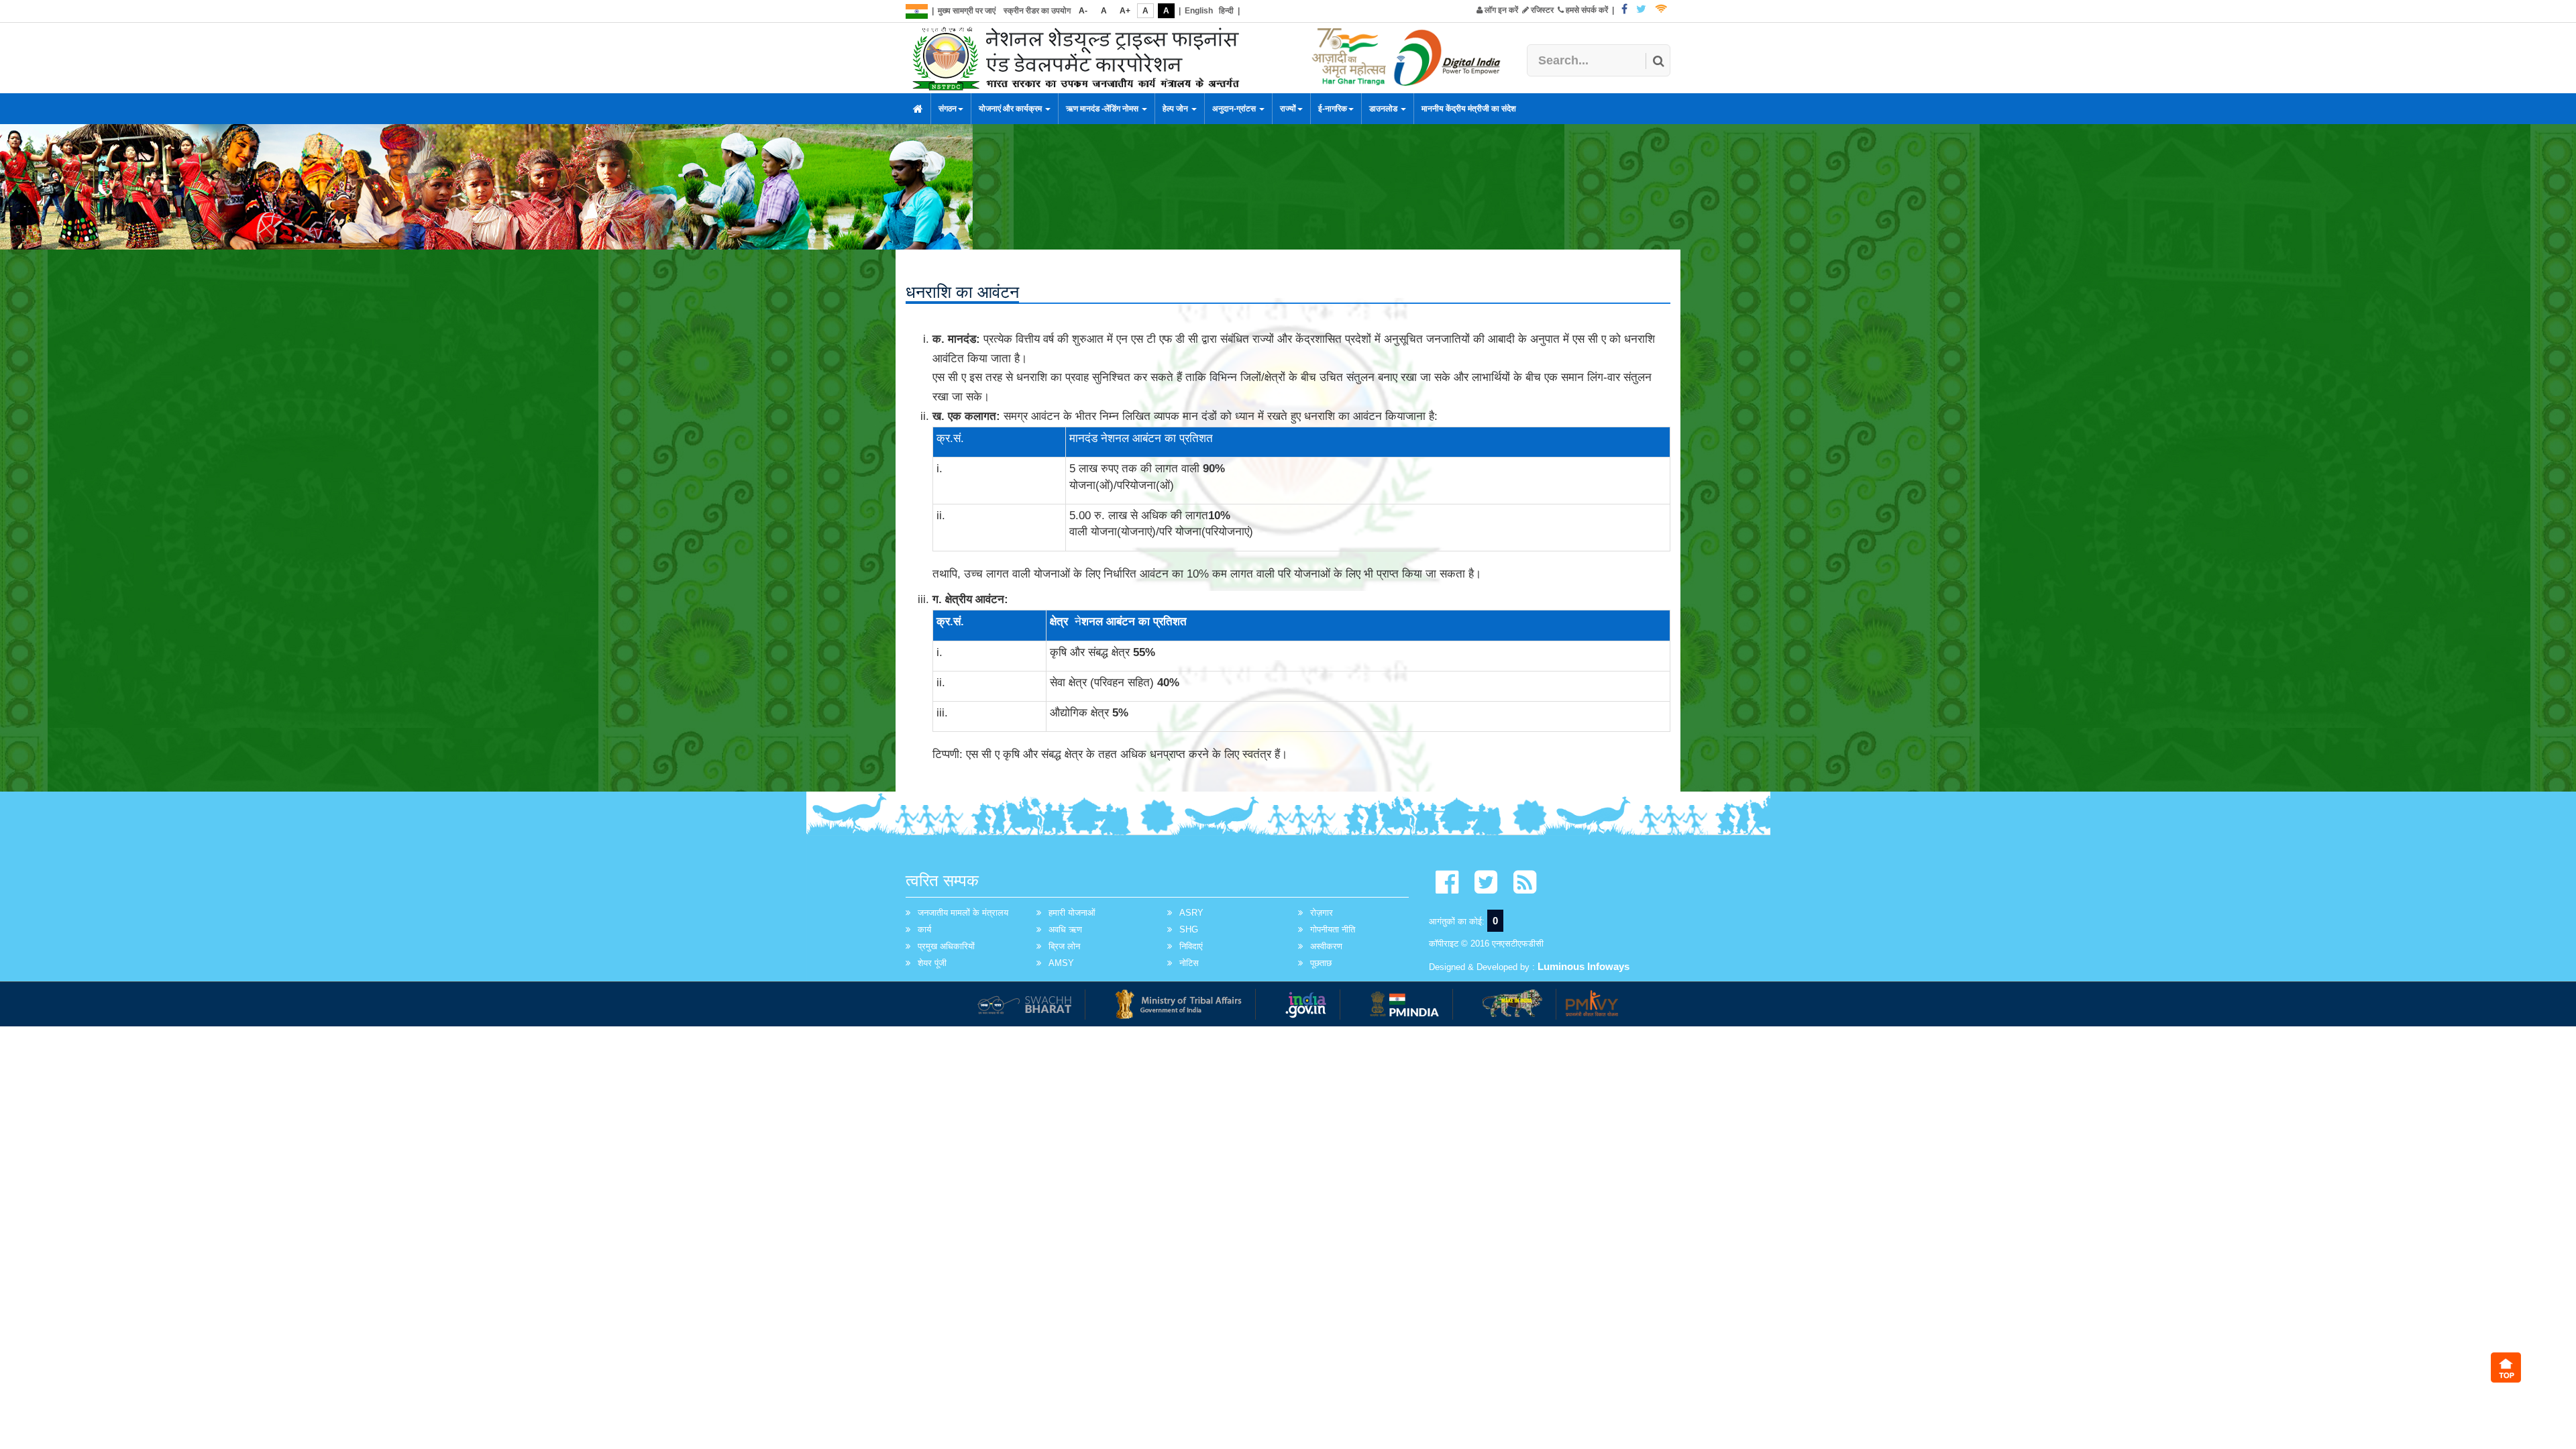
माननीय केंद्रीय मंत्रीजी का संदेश (1469, 109)
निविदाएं (1191, 946)
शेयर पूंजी (932, 963)
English (1199, 11)
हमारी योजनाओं (1072, 913)
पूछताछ (1321, 963)
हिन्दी (1226, 11)
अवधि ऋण (1065, 929)
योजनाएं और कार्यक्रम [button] (1011, 109)
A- (1083, 11)
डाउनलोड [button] (1384, 109)
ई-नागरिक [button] (1333, 109)
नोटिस (1189, 963)
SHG (1189, 929)
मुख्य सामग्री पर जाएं (967, 11)
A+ (1125, 11)
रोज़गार (1322, 913)
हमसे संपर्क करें (1586, 10)
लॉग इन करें (1500, 10)
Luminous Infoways (1584, 966)
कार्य (924, 929)
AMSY (1061, 963)
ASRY (1191, 913)
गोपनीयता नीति (1333, 929)
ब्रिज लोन (1064, 946)
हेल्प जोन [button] (1176, 109)
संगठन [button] (948, 109)
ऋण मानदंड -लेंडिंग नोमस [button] (1103, 109)
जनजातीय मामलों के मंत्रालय (963, 913)
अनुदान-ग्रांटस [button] (1235, 109)
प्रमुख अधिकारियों (946, 946)
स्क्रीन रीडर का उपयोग (1037, 11)
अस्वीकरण (1326, 946)
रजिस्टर (1541, 10)
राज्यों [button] (1288, 109)
